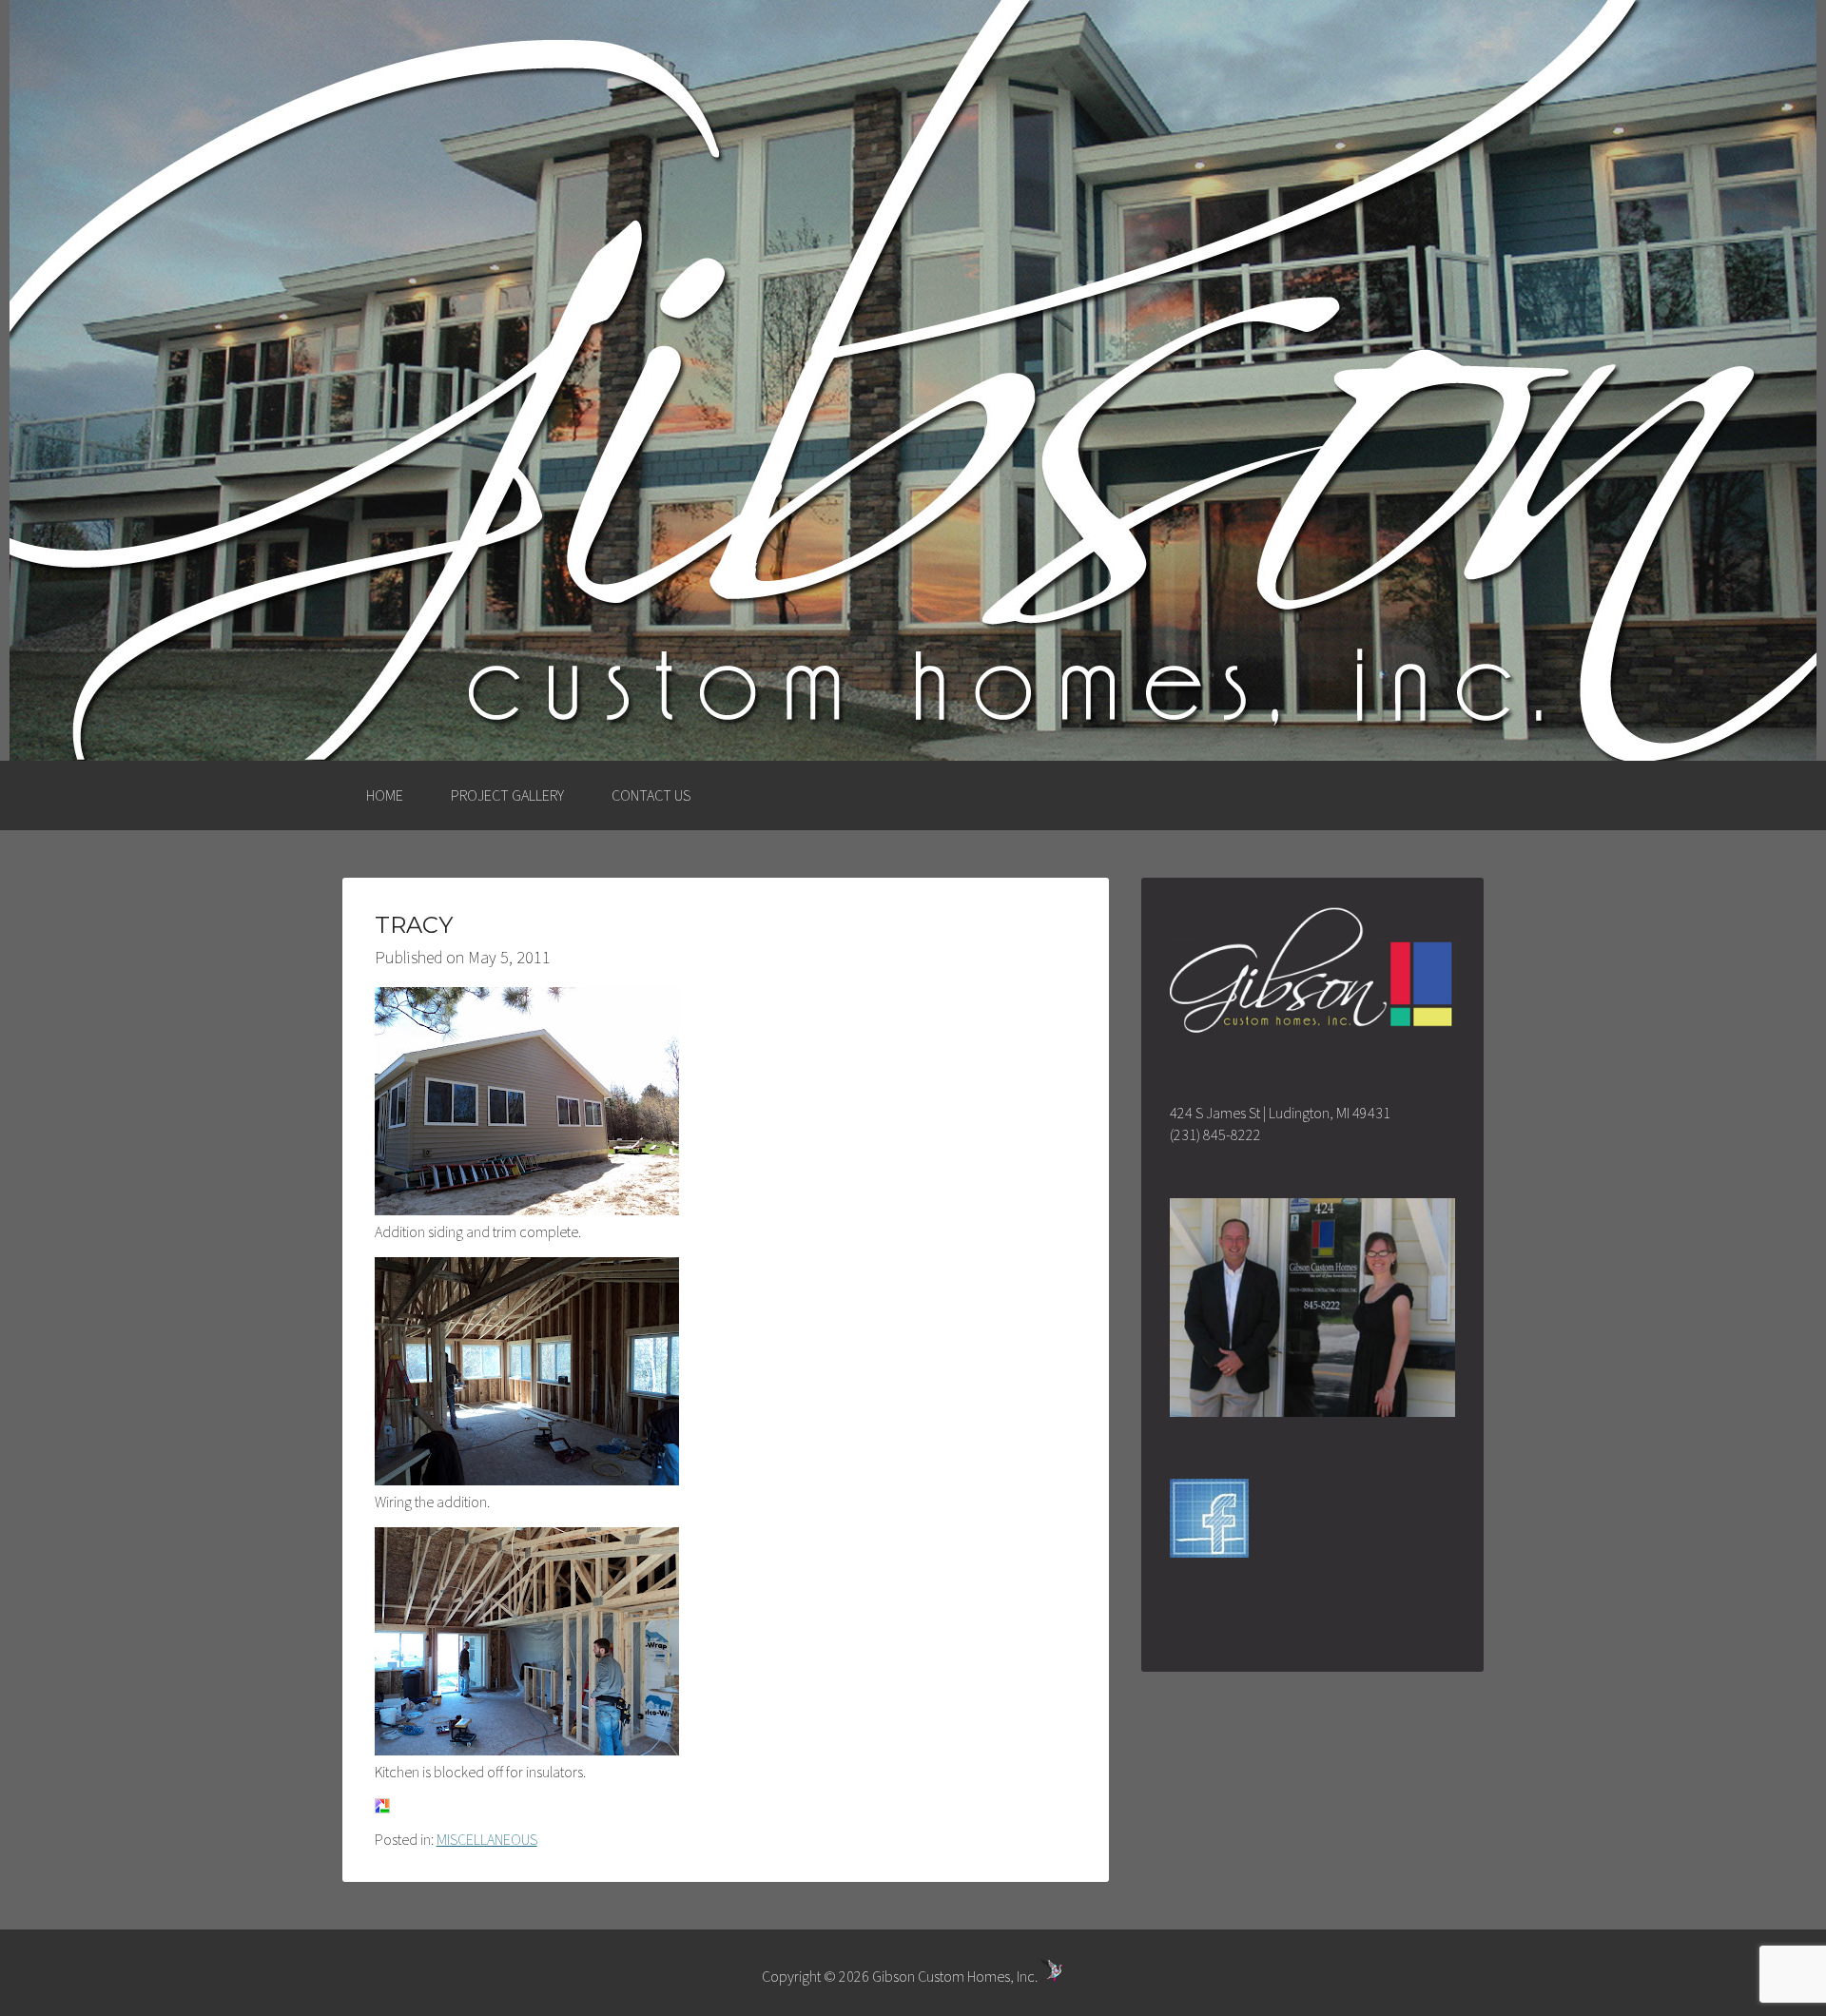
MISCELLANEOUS (487, 1839)
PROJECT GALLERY (507, 795)
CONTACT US (651, 795)
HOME (385, 795)
